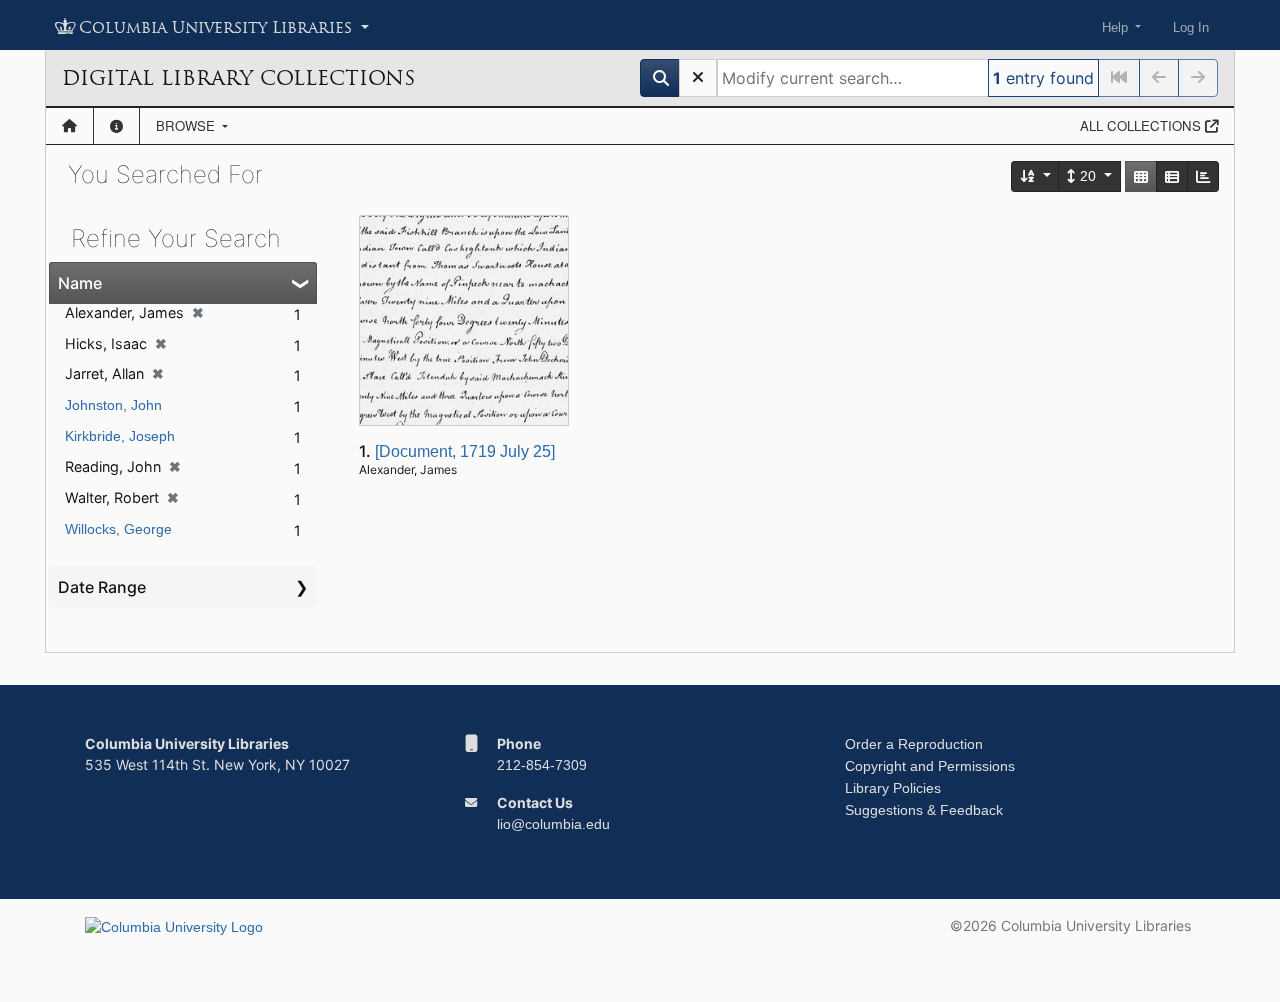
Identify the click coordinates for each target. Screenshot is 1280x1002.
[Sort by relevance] (1036, 176)
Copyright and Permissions (930, 766)
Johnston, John (113, 405)
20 (1088, 176)
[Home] (69, 126)
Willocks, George (118, 529)
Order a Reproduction (914, 744)
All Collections (1142, 125)
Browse (187, 125)
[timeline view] (1203, 176)
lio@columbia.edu (553, 824)
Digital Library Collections (238, 78)
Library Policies (893, 788)
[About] (116, 126)
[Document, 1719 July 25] (465, 451)
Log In (1191, 27)
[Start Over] (698, 78)
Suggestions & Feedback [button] (924, 810)
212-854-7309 (542, 765)
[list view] (1172, 176)
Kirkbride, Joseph (120, 436)
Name (80, 283)
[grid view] (1141, 176)
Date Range (102, 587)
